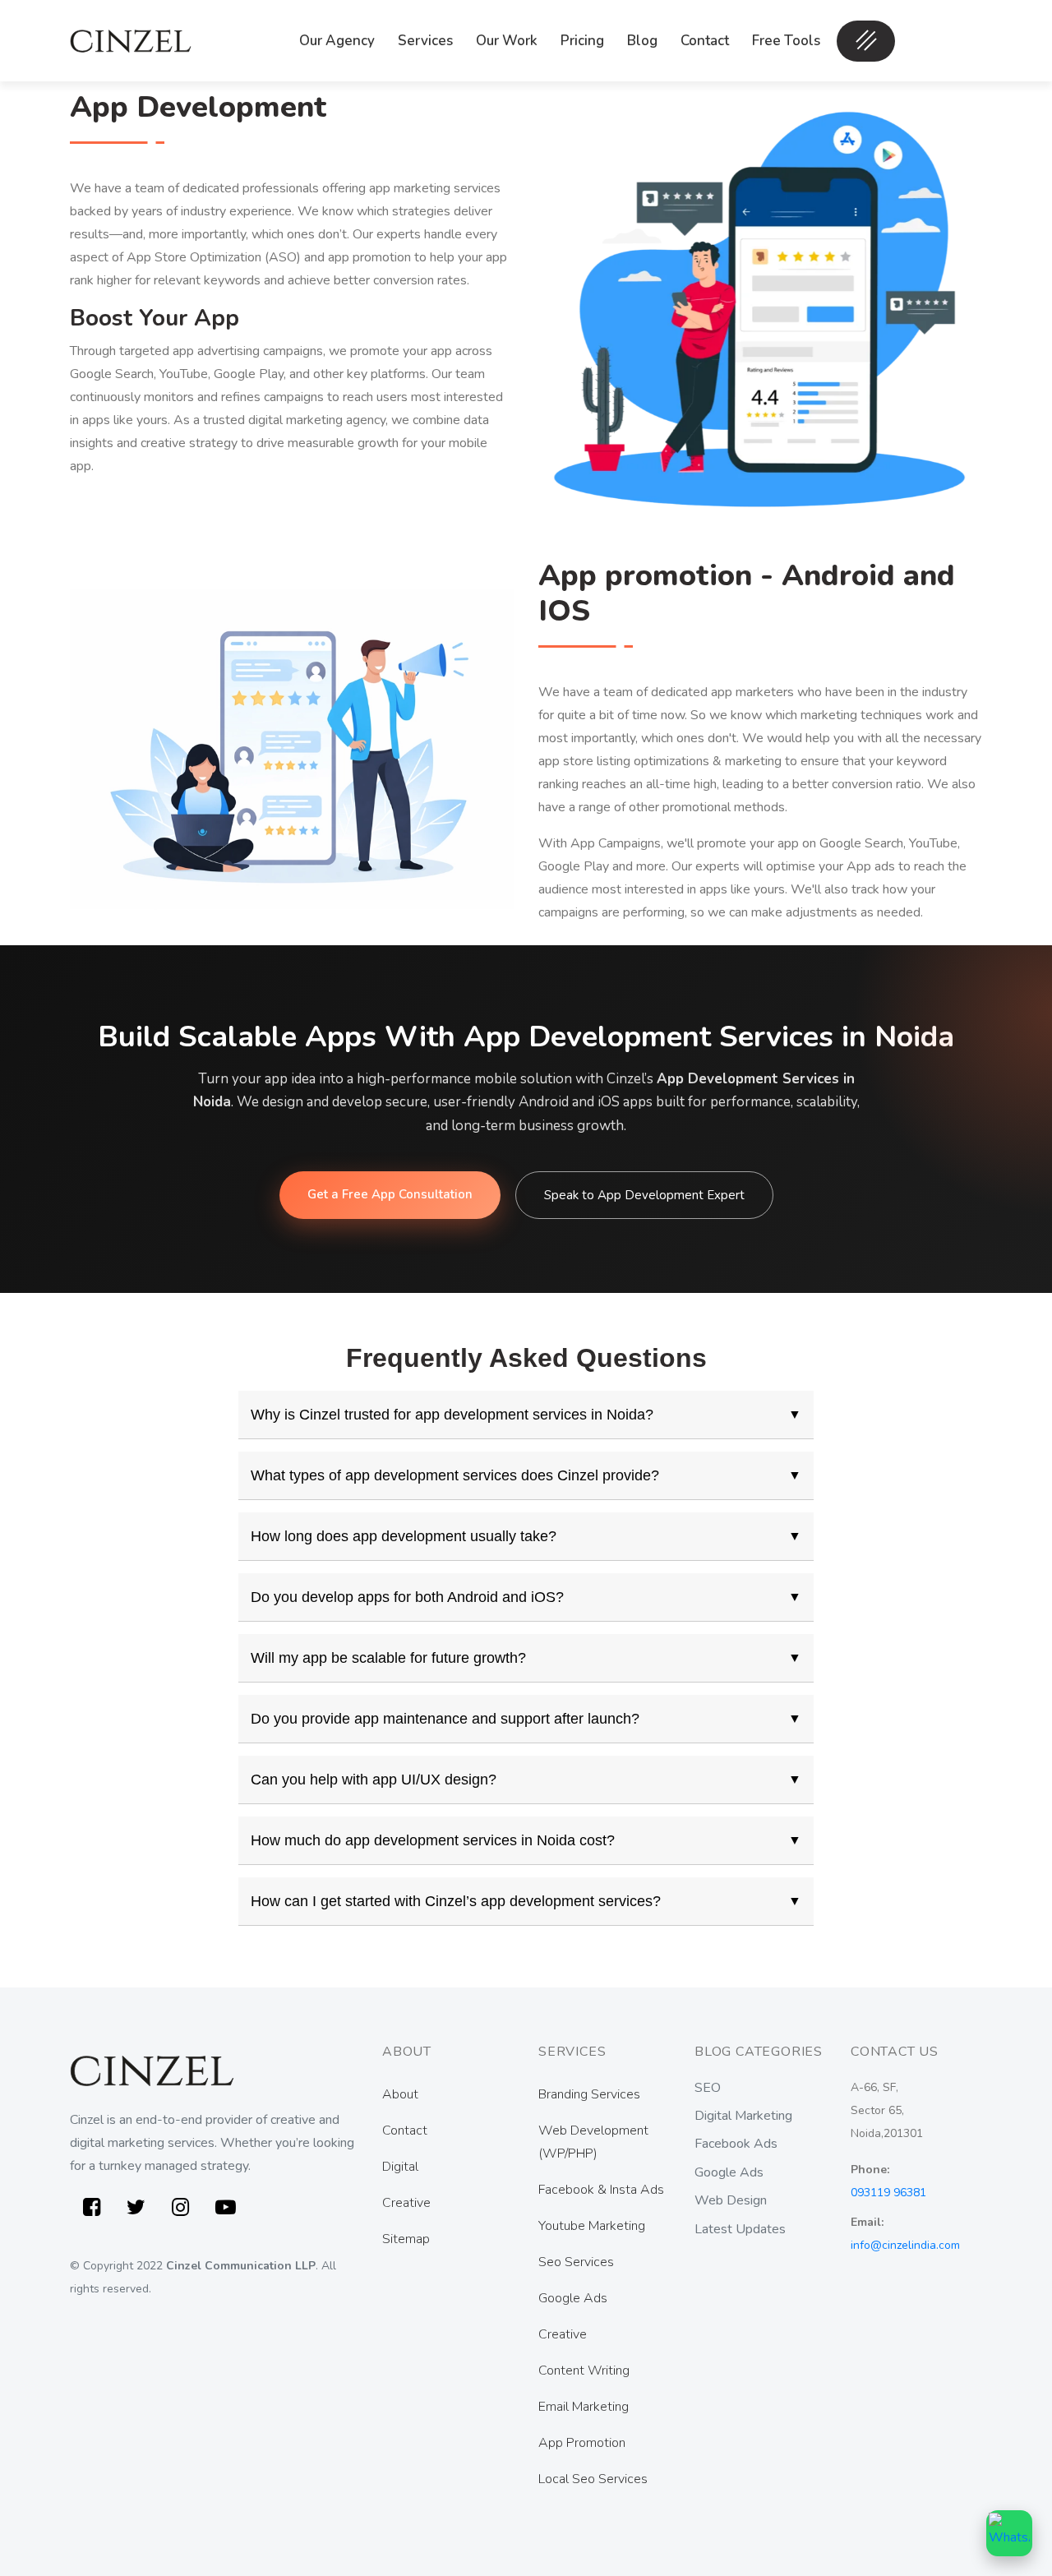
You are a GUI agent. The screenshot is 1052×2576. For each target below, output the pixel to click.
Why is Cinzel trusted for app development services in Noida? (526, 1415)
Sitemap (406, 2239)
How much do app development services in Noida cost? (526, 1840)
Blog (642, 41)
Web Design (731, 2200)
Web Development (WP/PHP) (593, 2142)
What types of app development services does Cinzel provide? (526, 1475)
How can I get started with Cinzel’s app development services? (526, 1901)
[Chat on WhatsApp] (1009, 2533)
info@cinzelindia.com (905, 2245)
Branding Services (589, 2094)
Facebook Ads (736, 2144)
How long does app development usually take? (526, 1536)
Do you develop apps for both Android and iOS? (526, 1597)
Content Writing (584, 2371)
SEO (708, 2088)
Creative (406, 2203)
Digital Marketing (743, 2116)
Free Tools (786, 41)
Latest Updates (740, 2229)
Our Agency (337, 41)
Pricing (582, 41)
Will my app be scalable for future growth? (526, 1658)
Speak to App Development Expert (644, 1195)
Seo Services (576, 2262)
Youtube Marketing (592, 2226)
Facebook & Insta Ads (601, 2190)
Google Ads (573, 2298)
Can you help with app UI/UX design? (526, 1780)
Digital (400, 2167)
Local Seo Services (593, 2479)
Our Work (507, 41)
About (400, 2094)
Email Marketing (584, 2407)
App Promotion (582, 2443)
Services (425, 41)
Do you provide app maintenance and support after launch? (526, 1719)
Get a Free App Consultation (390, 1194)
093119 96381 (888, 2193)
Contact (705, 41)
